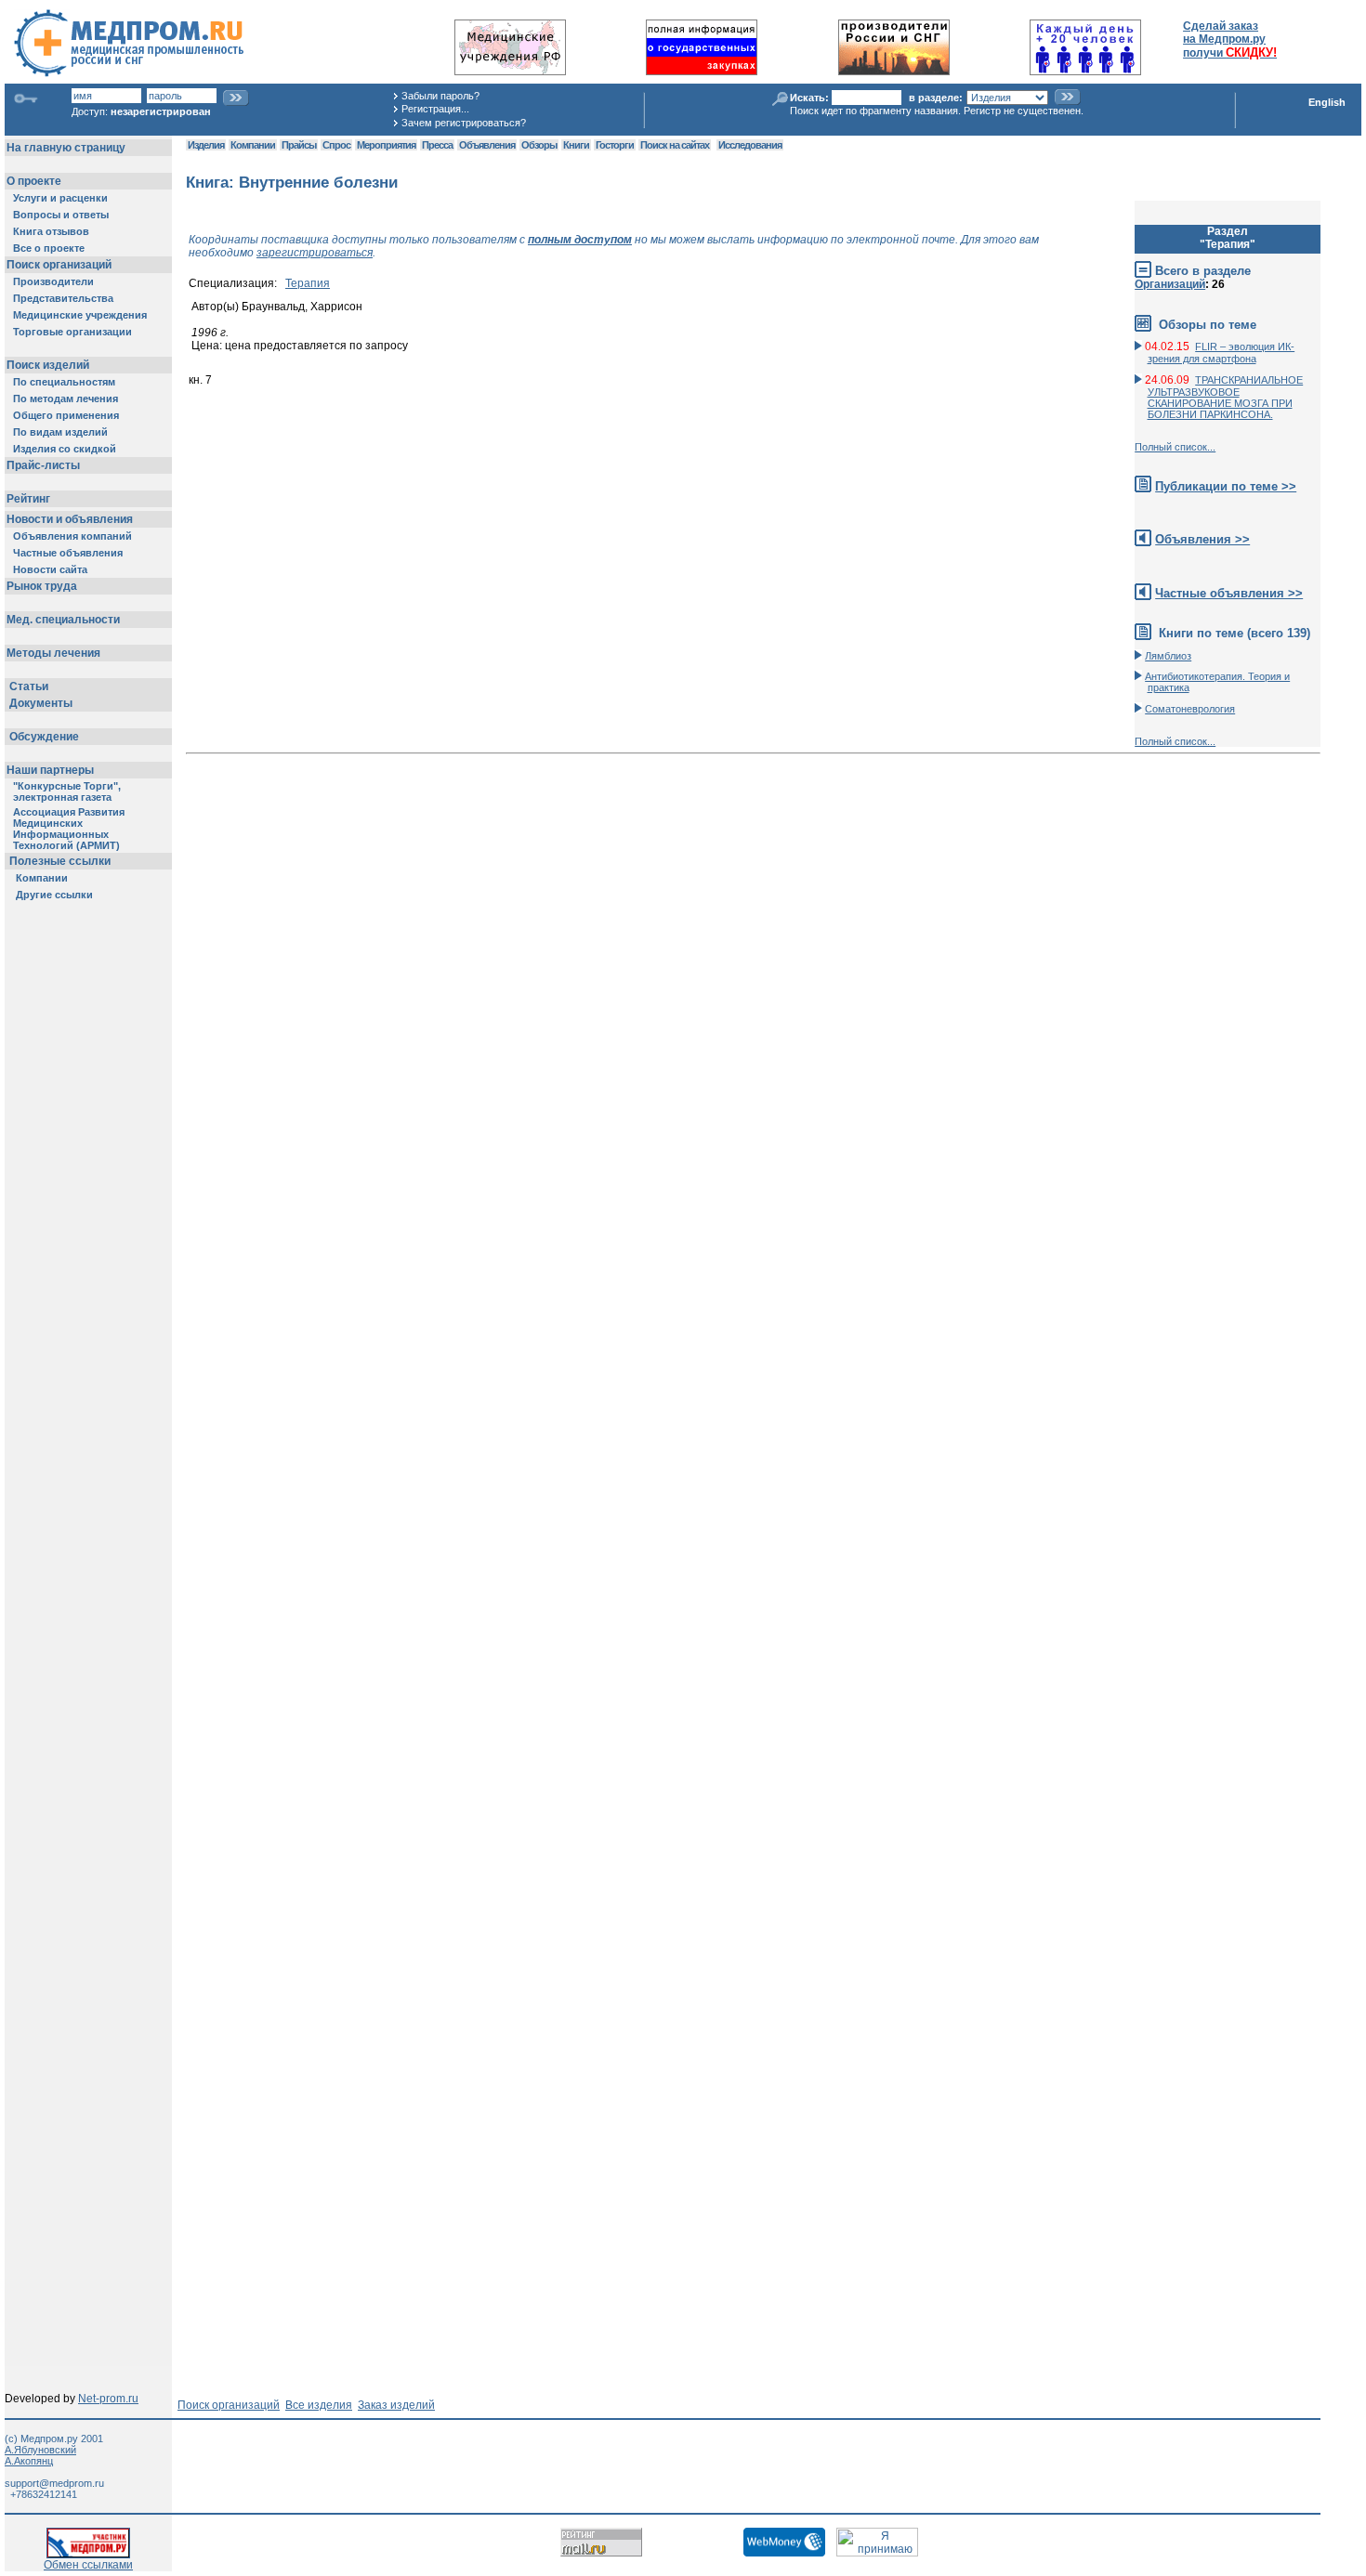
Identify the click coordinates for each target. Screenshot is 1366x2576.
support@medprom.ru (54, 2483)
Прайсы (299, 145)
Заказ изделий (396, 2405)
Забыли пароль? (440, 96)
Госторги (615, 145)
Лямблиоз (1168, 656)
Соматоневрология (1190, 709)
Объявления (487, 145)
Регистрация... (435, 109)
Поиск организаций (229, 2405)
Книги (576, 145)
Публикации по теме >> (1226, 486)
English (1327, 102)
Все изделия (319, 2405)
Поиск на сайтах (675, 145)
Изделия (206, 145)
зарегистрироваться (315, 253)
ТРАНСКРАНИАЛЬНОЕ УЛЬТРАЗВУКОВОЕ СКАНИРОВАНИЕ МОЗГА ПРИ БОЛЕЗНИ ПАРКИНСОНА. (1226, 397)
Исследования (750, 145)
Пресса (437, 145)
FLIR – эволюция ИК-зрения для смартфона (1222, 353)
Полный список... (1175, 447)
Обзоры (539, 145)
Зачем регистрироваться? (464, 123)
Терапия (308, 283)
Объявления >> (1202, 539)
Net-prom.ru (108, 2399)
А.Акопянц (29, 2461)
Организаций (1170, 284)
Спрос (336, 145)
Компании (253, 145)
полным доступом (580, 240)
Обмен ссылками (88, 2565)
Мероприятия (386, 145)
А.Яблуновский (40, 2450)
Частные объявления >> (1229, 593)
